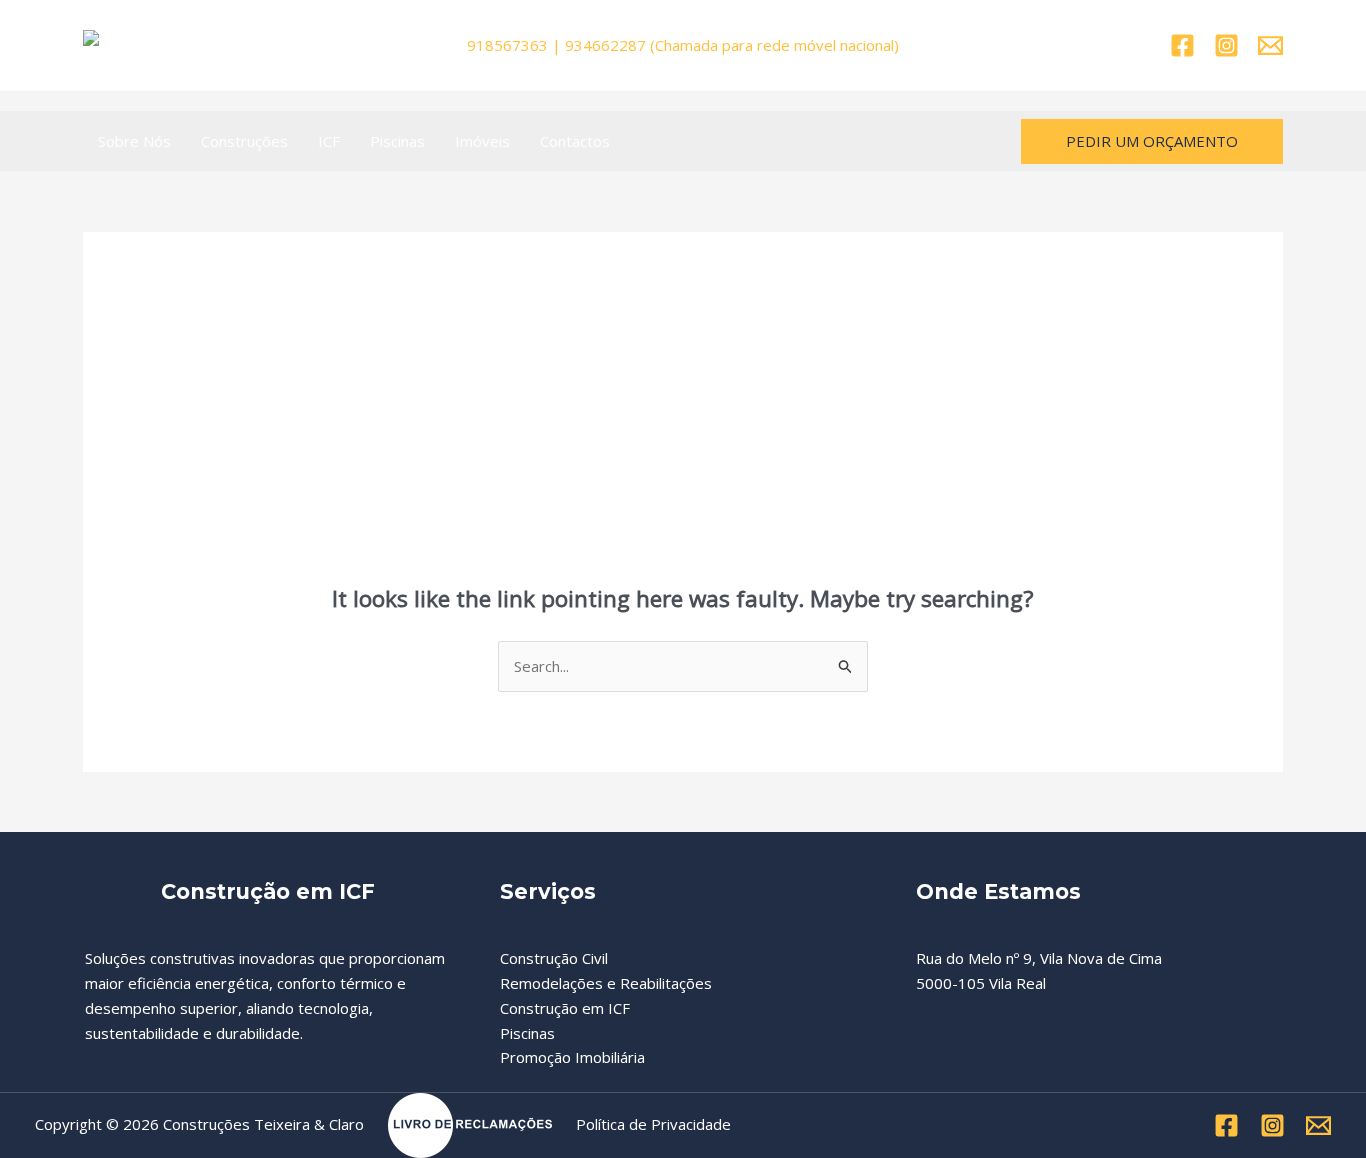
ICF (329, 141)
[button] (1152, 141)
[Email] (1270, 45)
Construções (244, 141)
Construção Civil (554, 958)
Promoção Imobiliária (572, 1057)
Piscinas (397, 141)
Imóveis (482, 141)
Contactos (575, 141)
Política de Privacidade (653, 1123)
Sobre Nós (134, 141)
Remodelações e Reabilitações (606, 983)
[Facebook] (1182, 45)
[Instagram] (1226, 45)
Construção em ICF (565, 1008)
